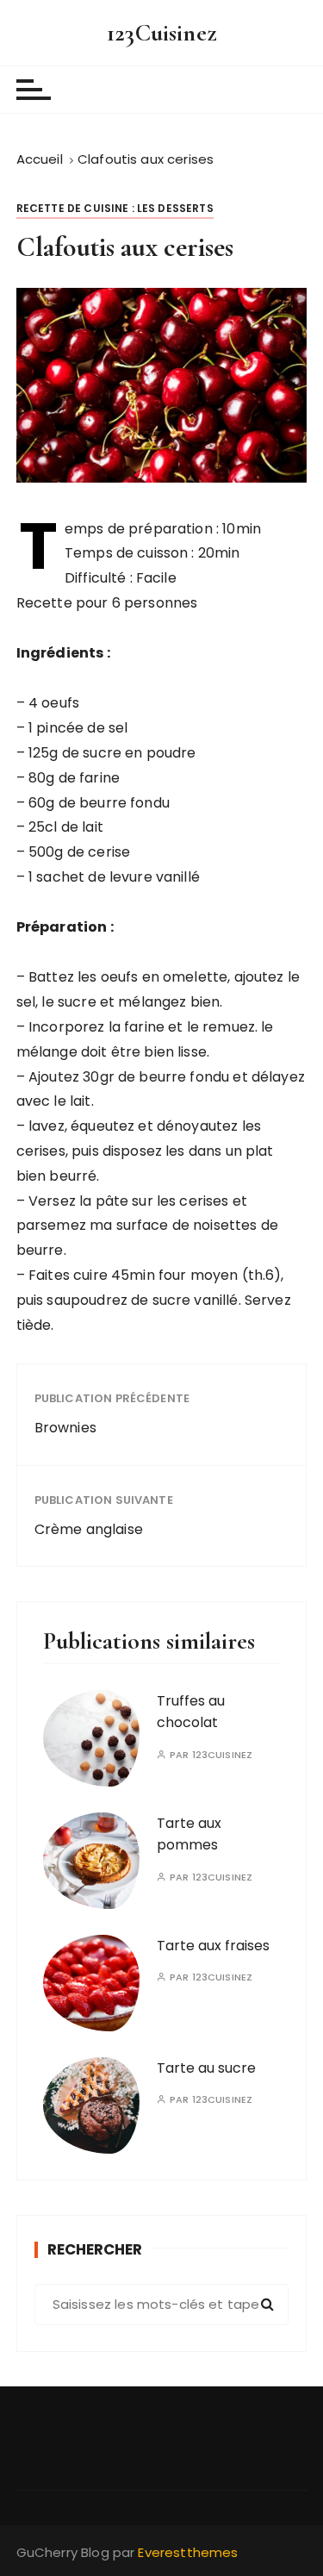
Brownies (65, 1428)
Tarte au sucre (206, 2068)
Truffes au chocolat (191, 1712)
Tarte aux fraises (213, 1946)
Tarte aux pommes (189, 1834)
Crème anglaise (89, 1529)
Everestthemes (188, 2552)
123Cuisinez (161, 33)
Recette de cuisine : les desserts (115, 208)
